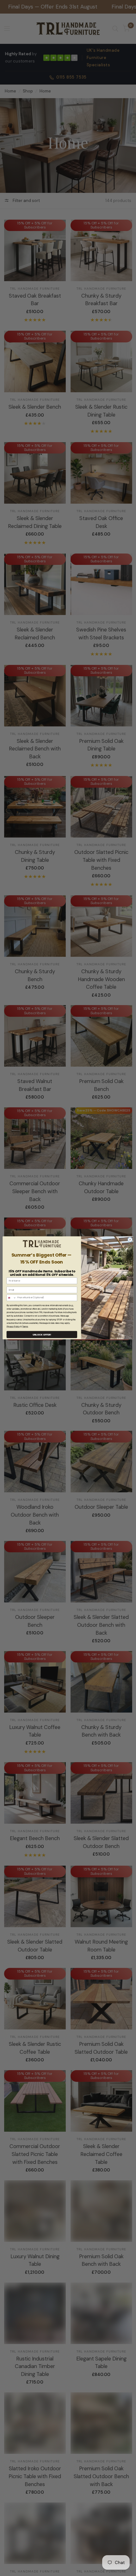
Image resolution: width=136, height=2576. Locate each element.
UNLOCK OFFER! (42, 1335)
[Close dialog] (130, 1240)
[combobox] (11, 1298)
